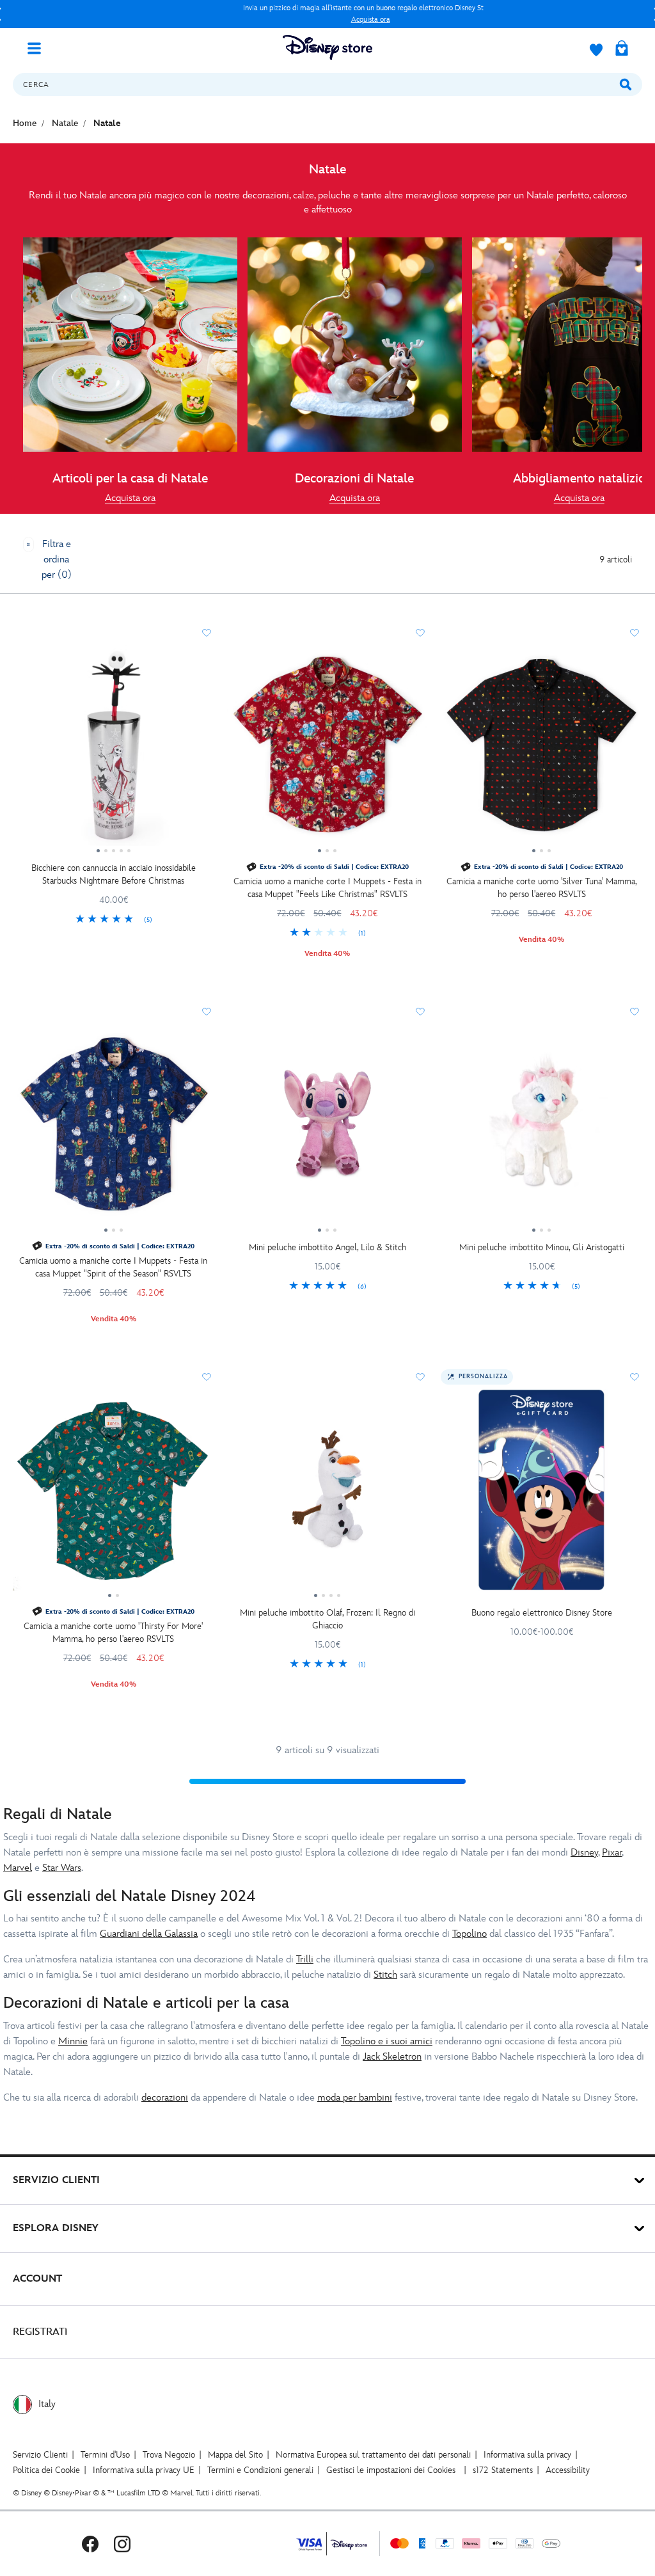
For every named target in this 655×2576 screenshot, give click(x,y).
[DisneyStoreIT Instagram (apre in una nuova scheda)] (122, 2544)
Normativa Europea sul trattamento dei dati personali (373, 2455)
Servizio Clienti (40, 2455)
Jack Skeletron (392, 2057)
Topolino (470, 1934)
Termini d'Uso (105, 2455)
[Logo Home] (327, 48)
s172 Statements (503, 2470)
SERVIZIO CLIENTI (56, 2180)
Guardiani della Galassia (149, 1934)
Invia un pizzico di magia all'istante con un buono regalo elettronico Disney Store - (243, 14)
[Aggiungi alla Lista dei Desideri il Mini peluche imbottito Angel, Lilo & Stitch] (420, 1012)
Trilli (305, 1960)
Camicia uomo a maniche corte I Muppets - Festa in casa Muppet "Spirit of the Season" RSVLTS (113, 1267)
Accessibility (568, 2470)
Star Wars (62, 1868)
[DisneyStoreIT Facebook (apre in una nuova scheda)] (90, 2544)
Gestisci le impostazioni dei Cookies (391, 2470)
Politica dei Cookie (46, 2470)
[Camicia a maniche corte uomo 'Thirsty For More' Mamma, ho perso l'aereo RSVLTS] (114, 1495)
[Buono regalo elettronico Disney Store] (541, 1495)
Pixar (612, 1853)
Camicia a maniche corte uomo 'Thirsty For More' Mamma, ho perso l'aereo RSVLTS (113, 1633)
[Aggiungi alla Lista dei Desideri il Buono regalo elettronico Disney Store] (635, 1377)
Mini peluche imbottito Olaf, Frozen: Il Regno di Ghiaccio (327, 1619)
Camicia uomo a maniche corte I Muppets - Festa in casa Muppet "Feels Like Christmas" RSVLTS (327, 888)
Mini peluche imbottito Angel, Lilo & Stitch (327, 1247)
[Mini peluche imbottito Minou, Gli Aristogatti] (541, 1129)
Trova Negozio (169, 2455)
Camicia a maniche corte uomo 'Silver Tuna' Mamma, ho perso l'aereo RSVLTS (542, 888)
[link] (130, 498)
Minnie (73, 2041)
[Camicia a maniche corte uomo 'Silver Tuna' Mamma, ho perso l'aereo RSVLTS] (541, 751)
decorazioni (165, 2098)
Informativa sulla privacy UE (144, 2470)
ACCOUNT (37, 2279)
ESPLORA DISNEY (56, 2228)
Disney (584, 1853)
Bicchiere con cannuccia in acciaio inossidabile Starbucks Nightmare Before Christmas (114, 874)
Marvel (18, 1868)
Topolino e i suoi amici (387, 2041)
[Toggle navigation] (39, 47)
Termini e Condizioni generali (260, 2470)
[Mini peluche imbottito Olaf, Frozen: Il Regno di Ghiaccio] (328, 1495)
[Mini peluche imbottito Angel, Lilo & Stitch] (328, 1129)
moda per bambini (355, 2098)
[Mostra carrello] (622, 49)
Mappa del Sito (235, 2455)
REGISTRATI (40, 2332)
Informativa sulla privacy (527, 2455)
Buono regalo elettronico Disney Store (542, 1613)
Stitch (385, 1975)
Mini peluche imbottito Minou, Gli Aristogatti (542, 1247)
